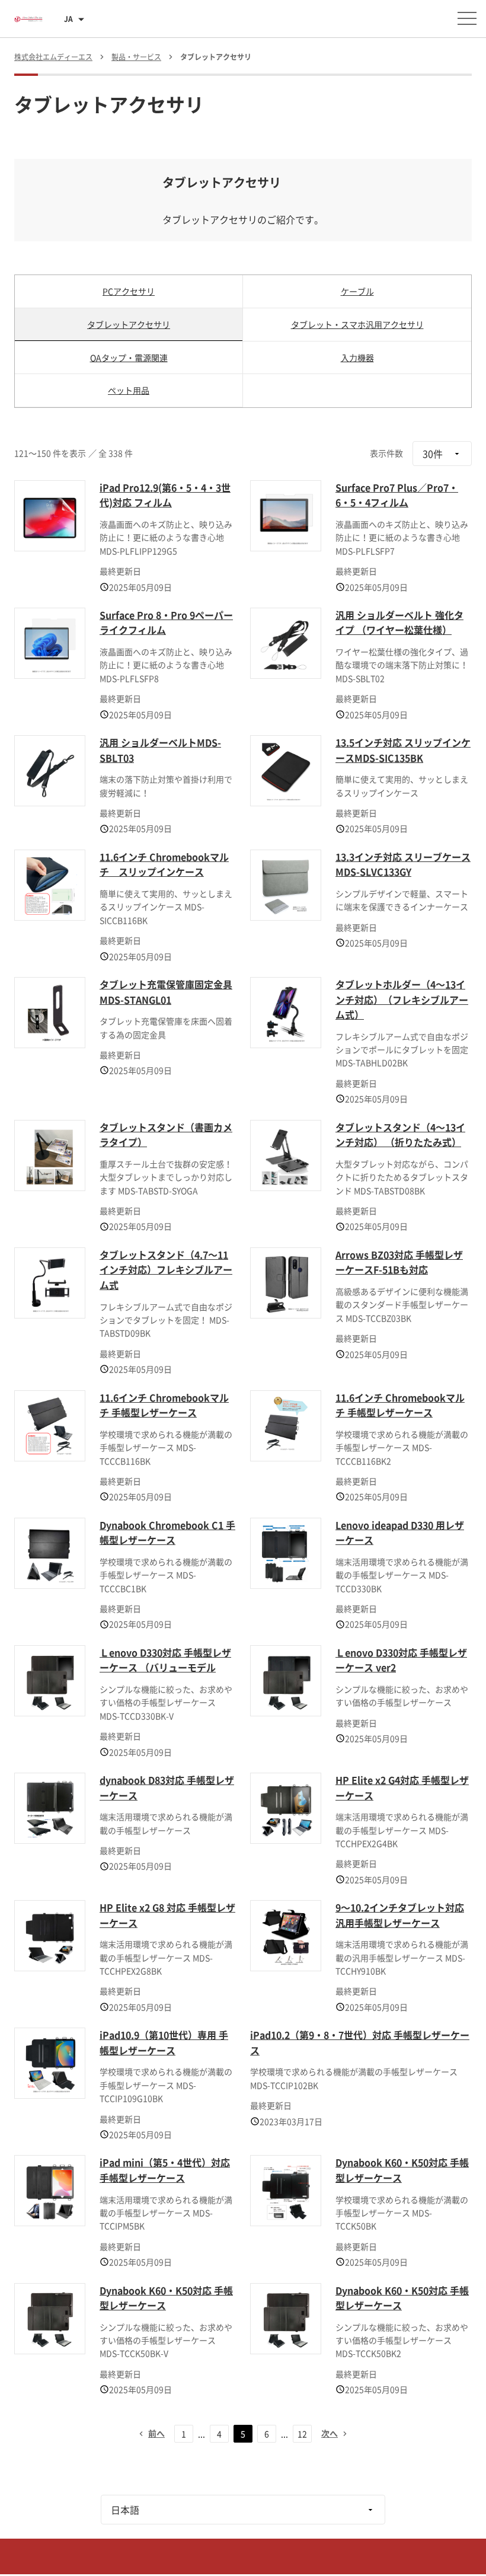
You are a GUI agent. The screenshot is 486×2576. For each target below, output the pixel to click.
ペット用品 (129, 390)
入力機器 (357, 357)
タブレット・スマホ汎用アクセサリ (357, 324)
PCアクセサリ (129, 291)
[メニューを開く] (467, 18)
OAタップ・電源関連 (129, 357)
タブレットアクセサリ (129, 324)
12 (302, 2434)
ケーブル (357, 291)
